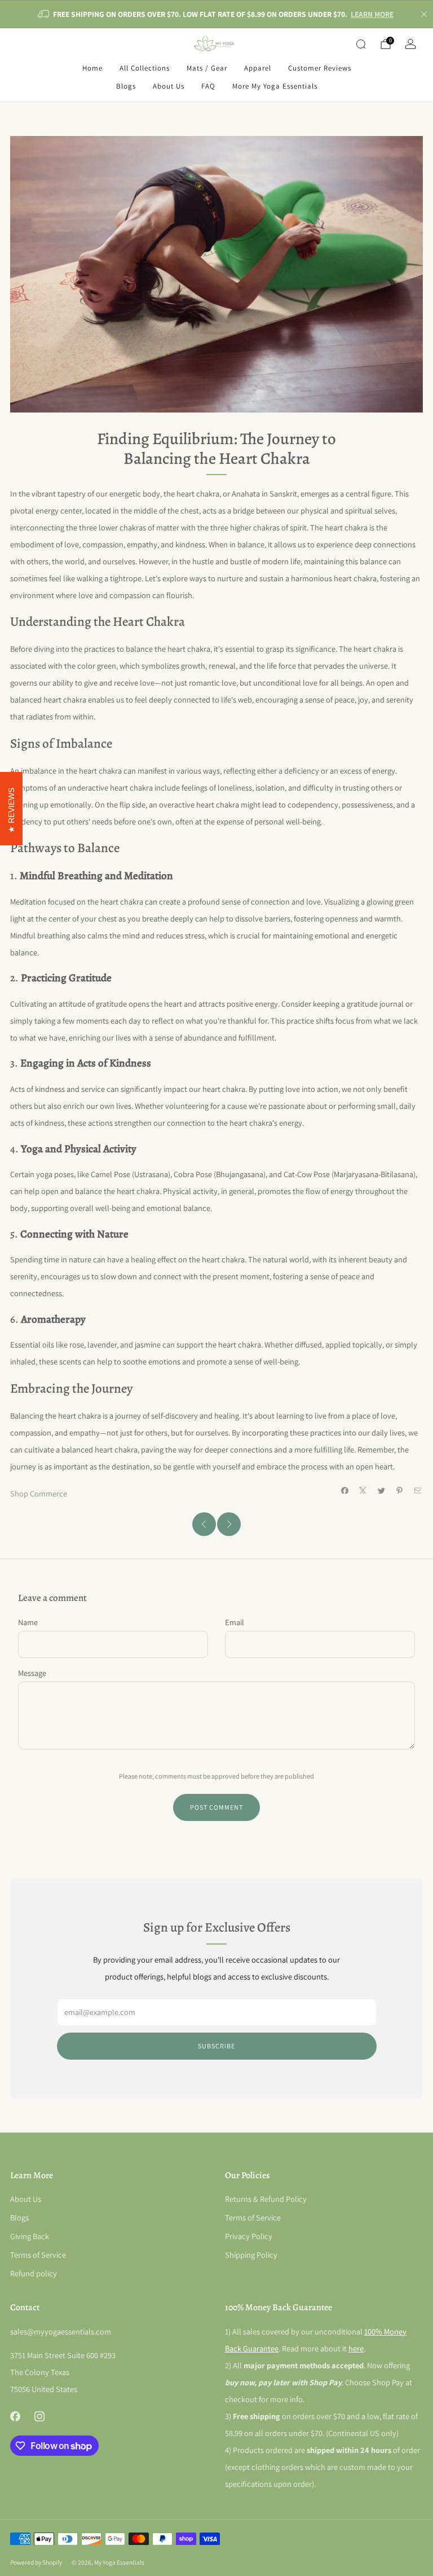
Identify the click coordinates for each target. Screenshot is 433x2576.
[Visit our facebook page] (15, 2417)
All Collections (145, 68)
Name (28, 1622)
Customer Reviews (320, 68)
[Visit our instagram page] (39, 2417)
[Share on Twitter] (381, 1490)
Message (32, 1673)
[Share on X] (363, 1490)
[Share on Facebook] (344, 1490)
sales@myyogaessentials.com (61, 2331)
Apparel (258, 68)
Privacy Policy (249, 2236)
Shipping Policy (251, 2255)
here (356, 2348)
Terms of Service (38, 2255)
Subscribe (216, 2046)
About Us (169, 86)
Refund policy (34, 2273)
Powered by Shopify (36, 2562)
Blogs (126, 86)
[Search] (361, 44)
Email (235, 1622)
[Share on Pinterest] (400, 1490)
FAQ (208, 86)
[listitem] (216, 14)
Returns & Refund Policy (266, 2199)
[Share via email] (418, 1490)
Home (92, 68)
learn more (372, 14)
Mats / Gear (207, 68)
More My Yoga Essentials (275, 86)
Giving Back (30, 2236)
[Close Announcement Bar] (424, 14)
